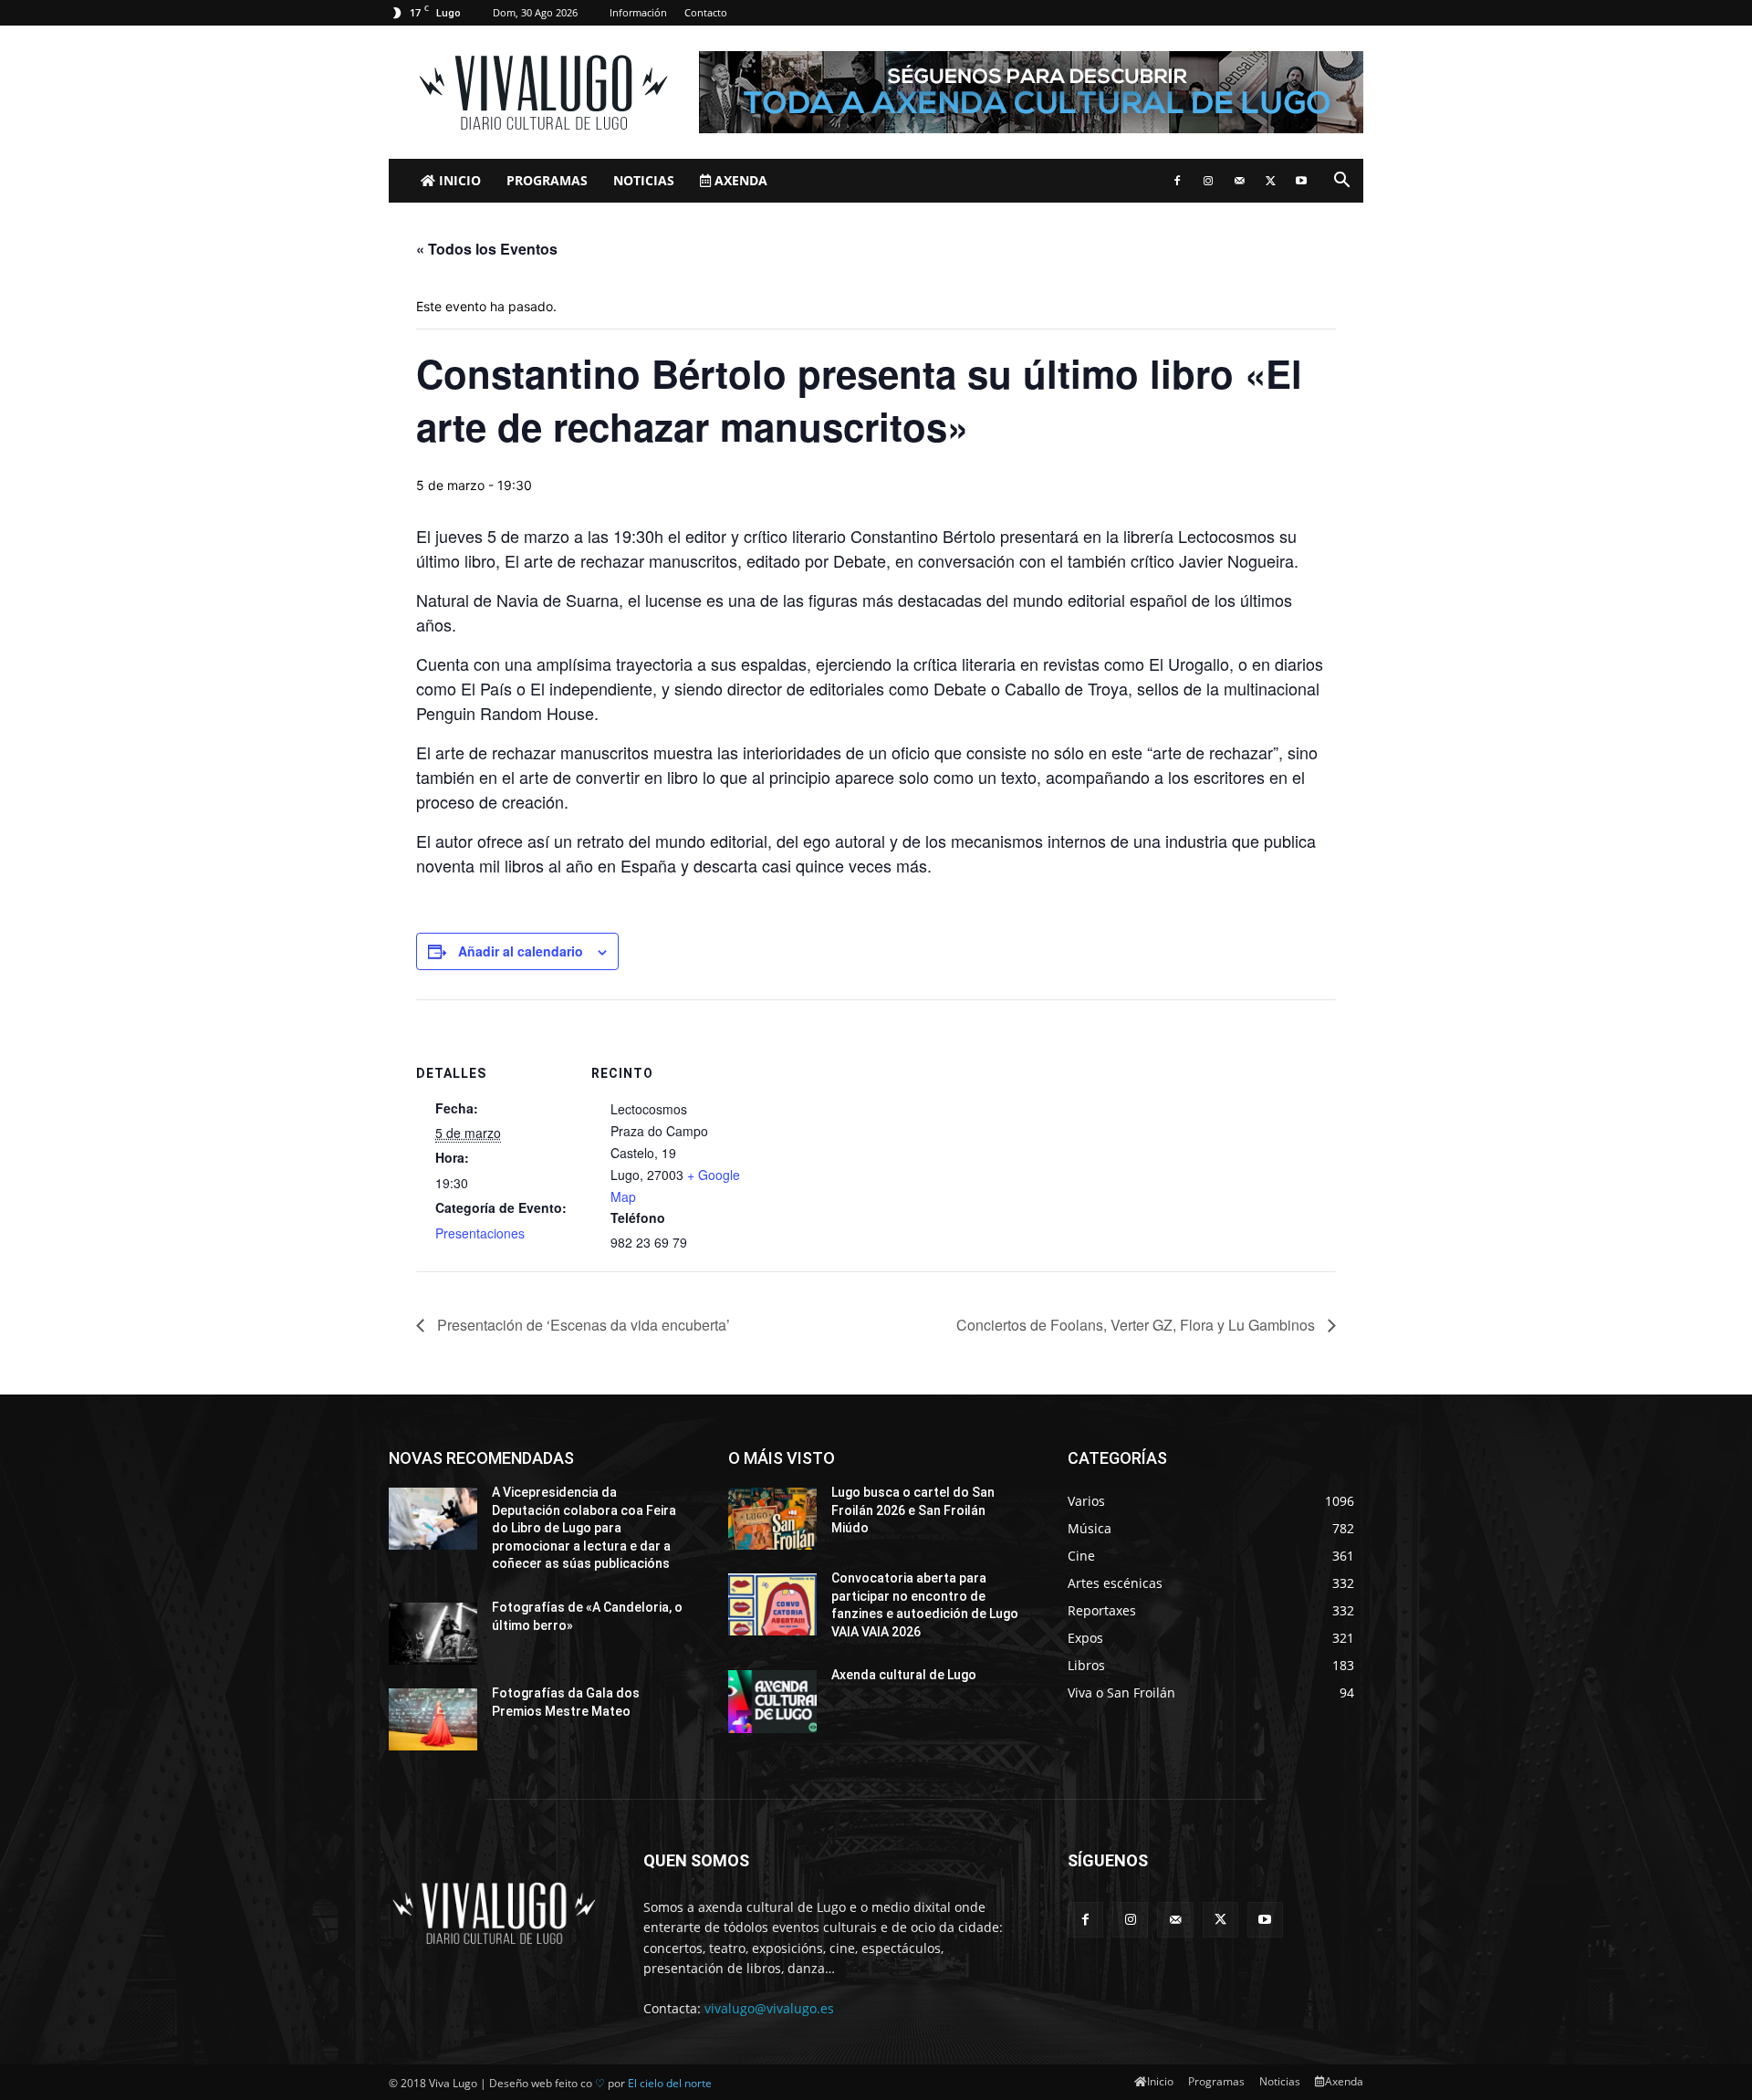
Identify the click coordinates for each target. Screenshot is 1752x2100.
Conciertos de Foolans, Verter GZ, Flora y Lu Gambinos (1137, 1325)
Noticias (644, 180)
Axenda (739, 180)
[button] (1341, 182)
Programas (547, 180)
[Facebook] (1177, 181)
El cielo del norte (670, 2083)
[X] (1270, 181)
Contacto (706, 12)
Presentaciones (480, 1233)
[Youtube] (1301, 181)
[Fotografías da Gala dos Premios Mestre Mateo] (433, 1719)
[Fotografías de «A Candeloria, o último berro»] (433, 1634)
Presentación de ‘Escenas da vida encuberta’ (582, 1325)
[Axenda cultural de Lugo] (772, 1701)
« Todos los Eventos (487, 249)
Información (638, 12)
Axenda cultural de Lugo (904, 1675)
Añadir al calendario (521, 951)
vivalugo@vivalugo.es (769, 2008)
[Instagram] (1208, 181)
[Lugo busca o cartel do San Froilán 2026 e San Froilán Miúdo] (772, 1519)
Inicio (458, 180)
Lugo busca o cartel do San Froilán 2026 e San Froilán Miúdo (913, 1510)
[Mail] (1239, 181)
